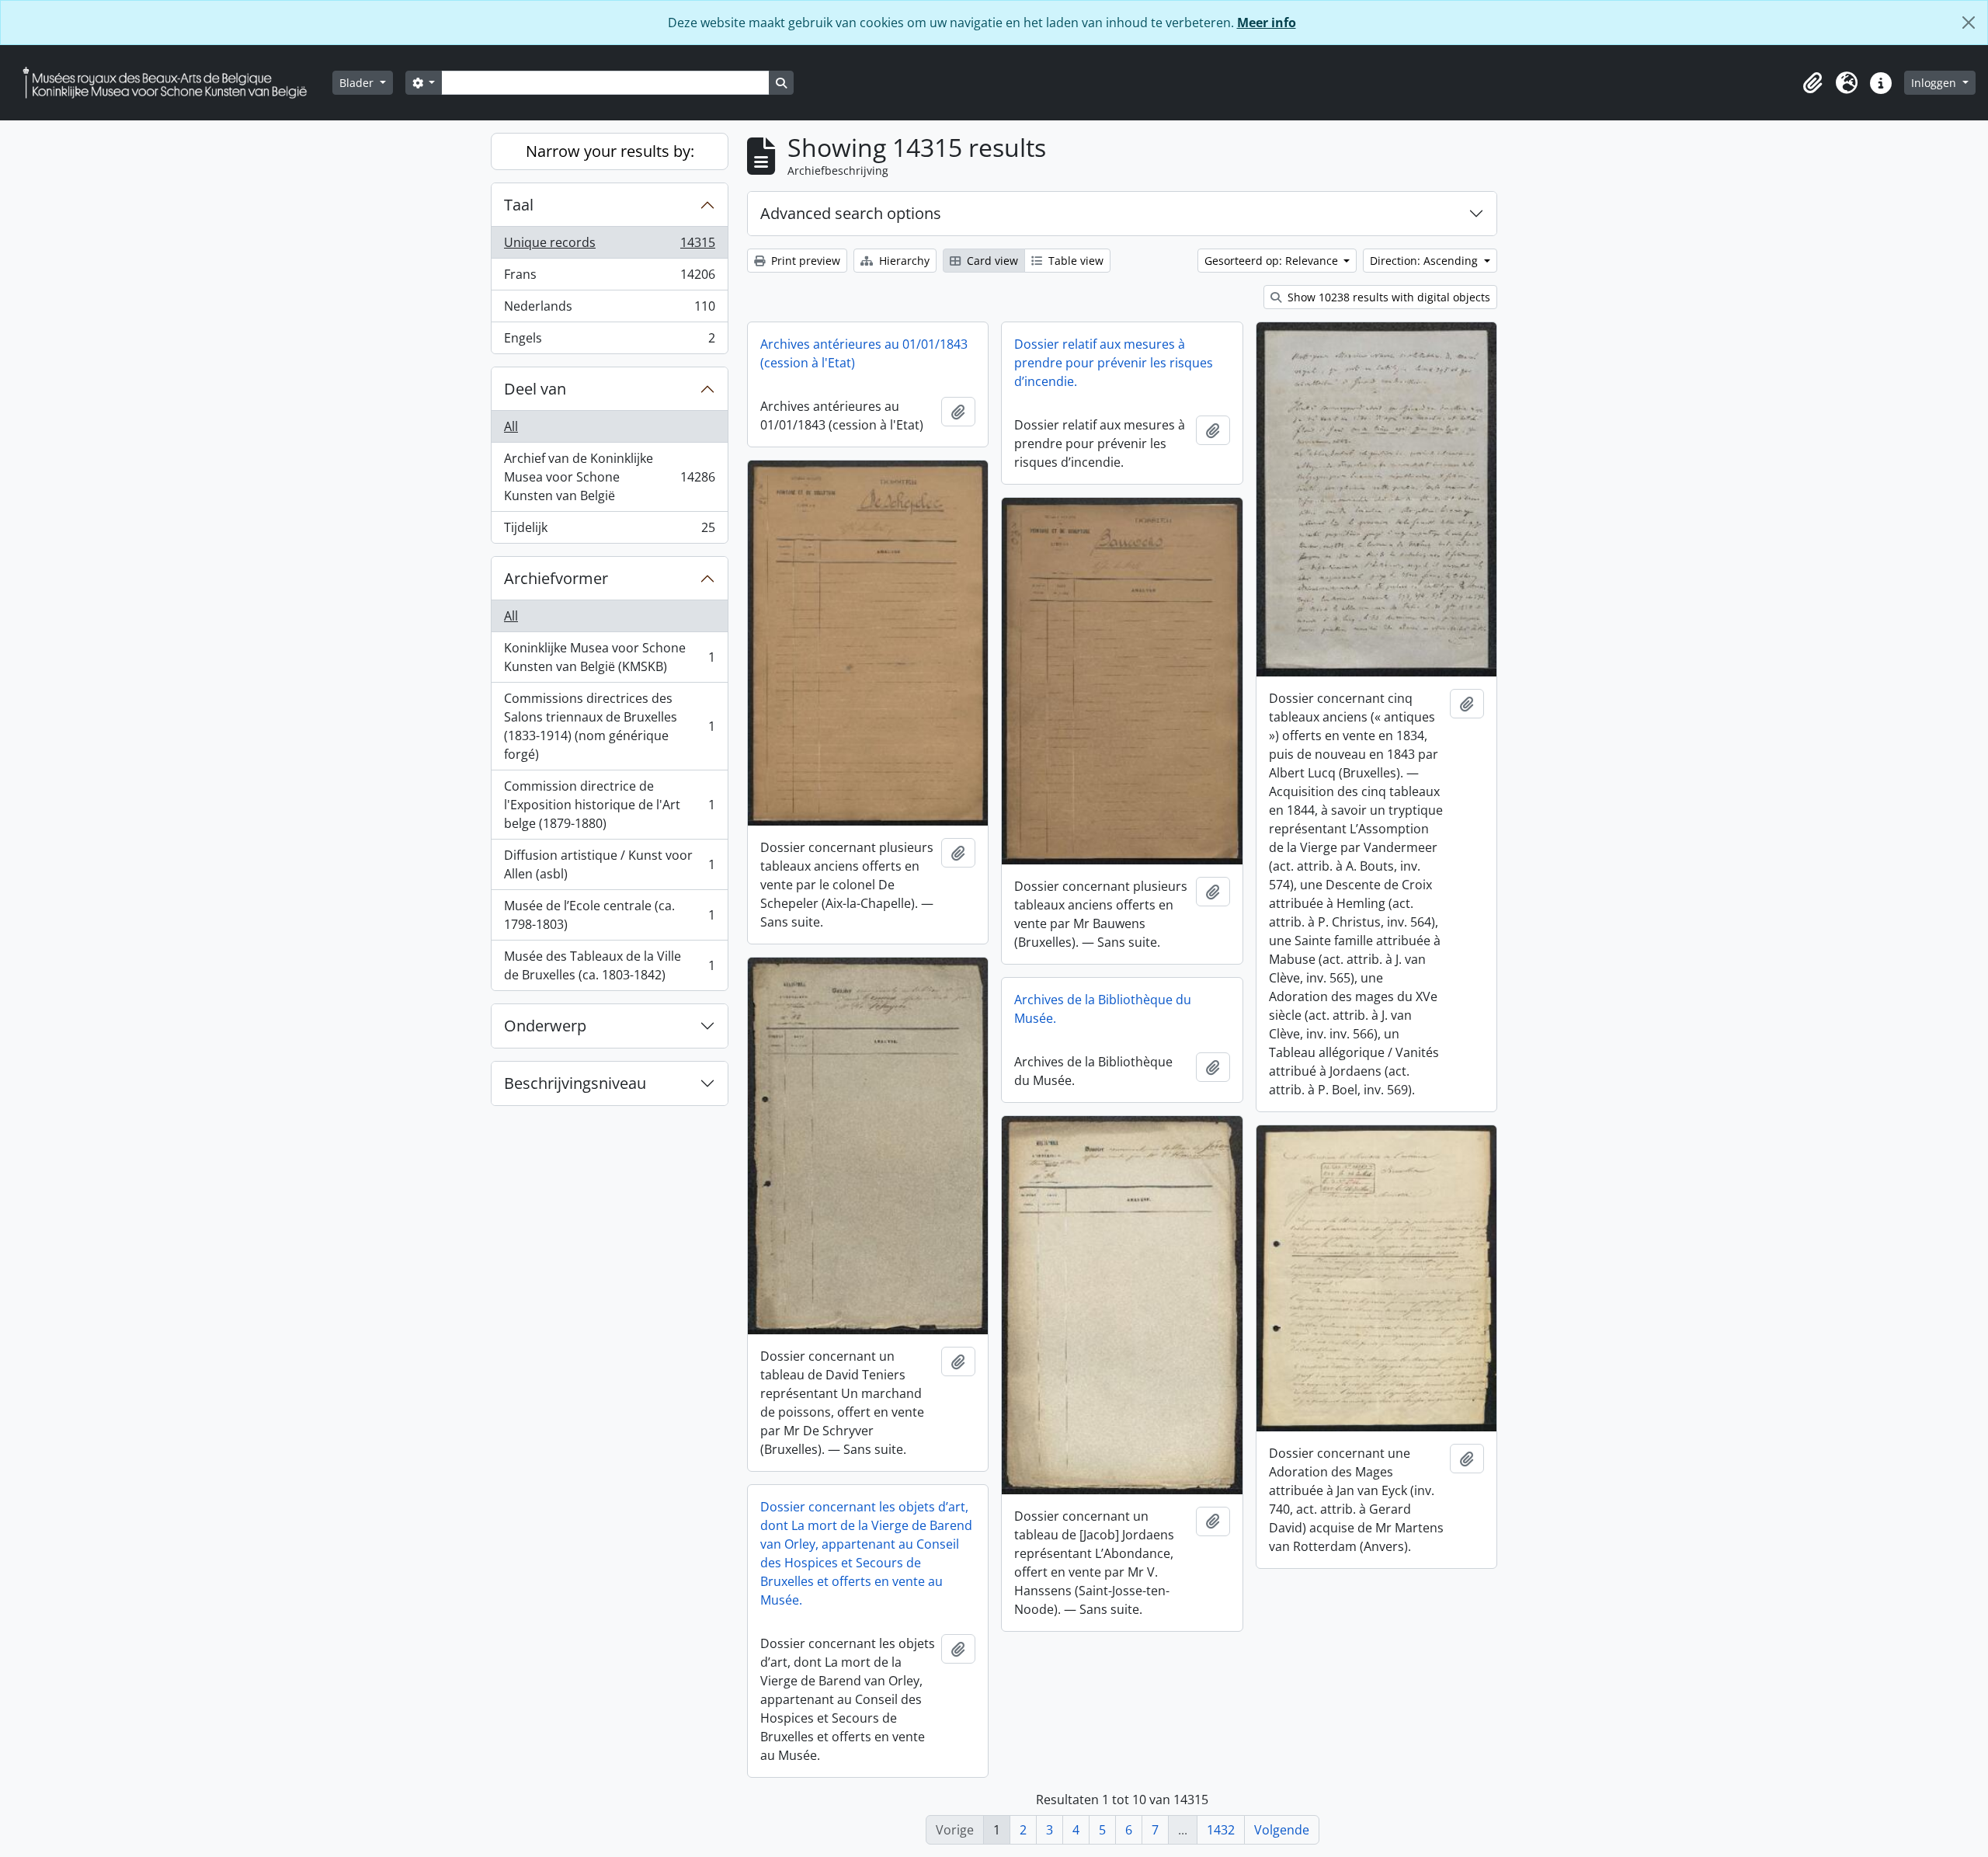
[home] (171, 83)
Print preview (804, 261)
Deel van (535, 389)
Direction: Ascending (1425, 261)
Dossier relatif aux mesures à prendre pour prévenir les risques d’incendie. (1114, 363)
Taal (519, 205)
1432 (1221, 1830)
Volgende (1282, 1830)
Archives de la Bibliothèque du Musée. (1103, 1009)
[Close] (1969, 23)
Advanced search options (851, 213)
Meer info (1267, 23)
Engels (609, 341)
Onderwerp (545, 1026)
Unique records (609, 246)
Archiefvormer (556, 578)
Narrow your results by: (610, 151)
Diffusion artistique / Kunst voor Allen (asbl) (609, 864)
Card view (991, 261)
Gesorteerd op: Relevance (1273, 261)
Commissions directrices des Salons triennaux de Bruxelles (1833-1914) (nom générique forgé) (609, 726)
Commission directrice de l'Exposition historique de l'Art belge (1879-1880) (609, 805)
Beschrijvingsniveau (575, 1083)
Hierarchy (903, 261)
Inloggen (1935, 83)
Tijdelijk (609, 531)
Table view (1074, 261)
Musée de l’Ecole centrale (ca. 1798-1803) (609, 915)
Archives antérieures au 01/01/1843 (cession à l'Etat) (864, 353)
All (511, 426)
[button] (1812, 83)
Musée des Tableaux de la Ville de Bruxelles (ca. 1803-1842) (609, 965)
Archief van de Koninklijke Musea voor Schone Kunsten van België (609, 477)
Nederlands (609, 310)
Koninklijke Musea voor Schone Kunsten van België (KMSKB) (609, 657)
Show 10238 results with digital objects (1387, 297)
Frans (609, 278)
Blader (358, 83)
